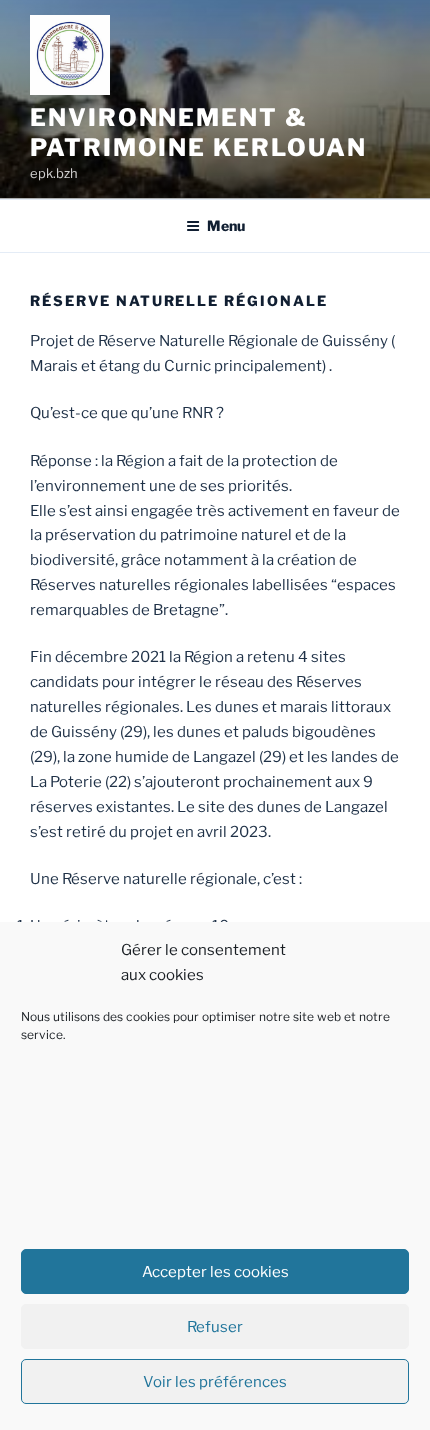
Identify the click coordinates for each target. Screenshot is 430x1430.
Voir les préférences (215, 1382)
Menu (226, 225)
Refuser (215, 1327)
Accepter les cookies (215, 1272)
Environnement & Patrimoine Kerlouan (198, 132)
